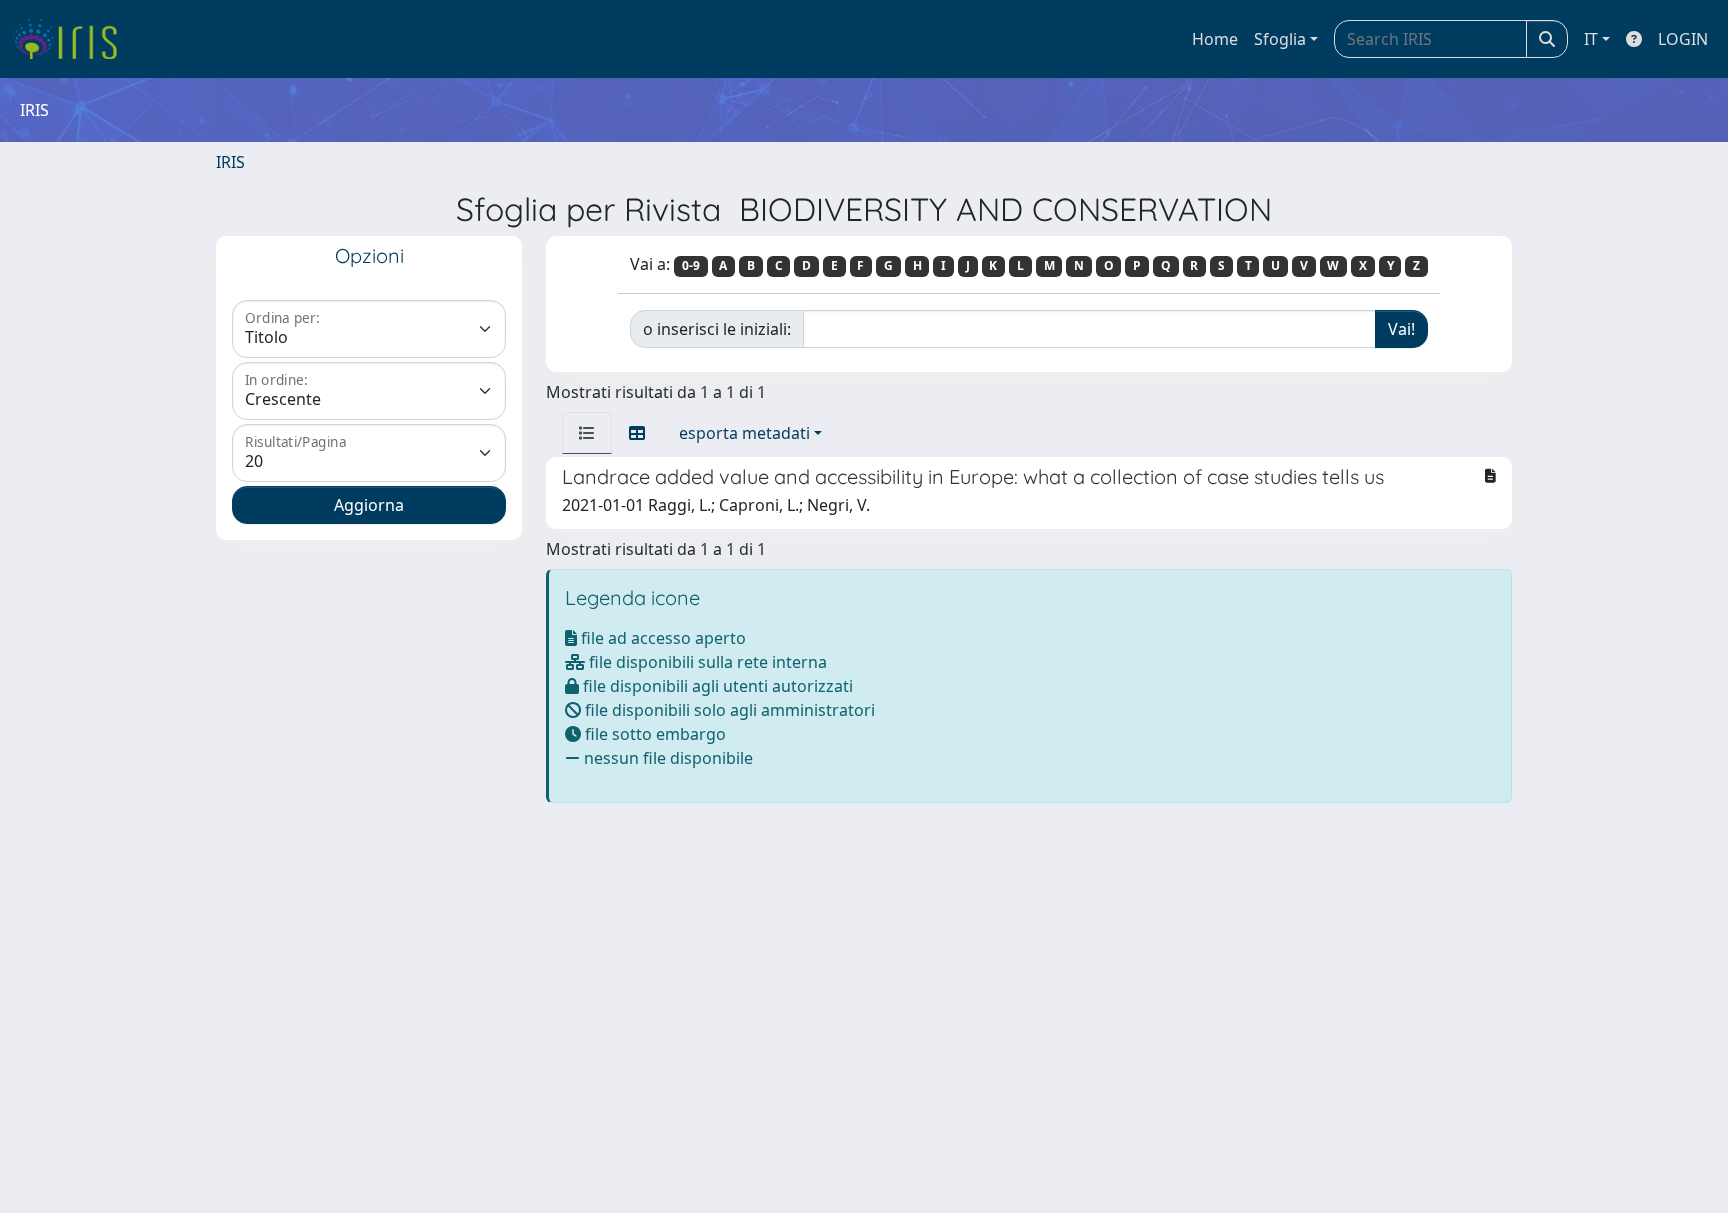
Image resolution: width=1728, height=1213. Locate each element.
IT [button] (1591, 39)
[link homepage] (72, 39)
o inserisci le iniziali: (717, 329)
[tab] (587, 433)
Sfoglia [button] (1280, 39)
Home (1215, 39)
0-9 (691, 265)
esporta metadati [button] (744, 433)
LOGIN (1683, 39)
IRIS (230, 162)
